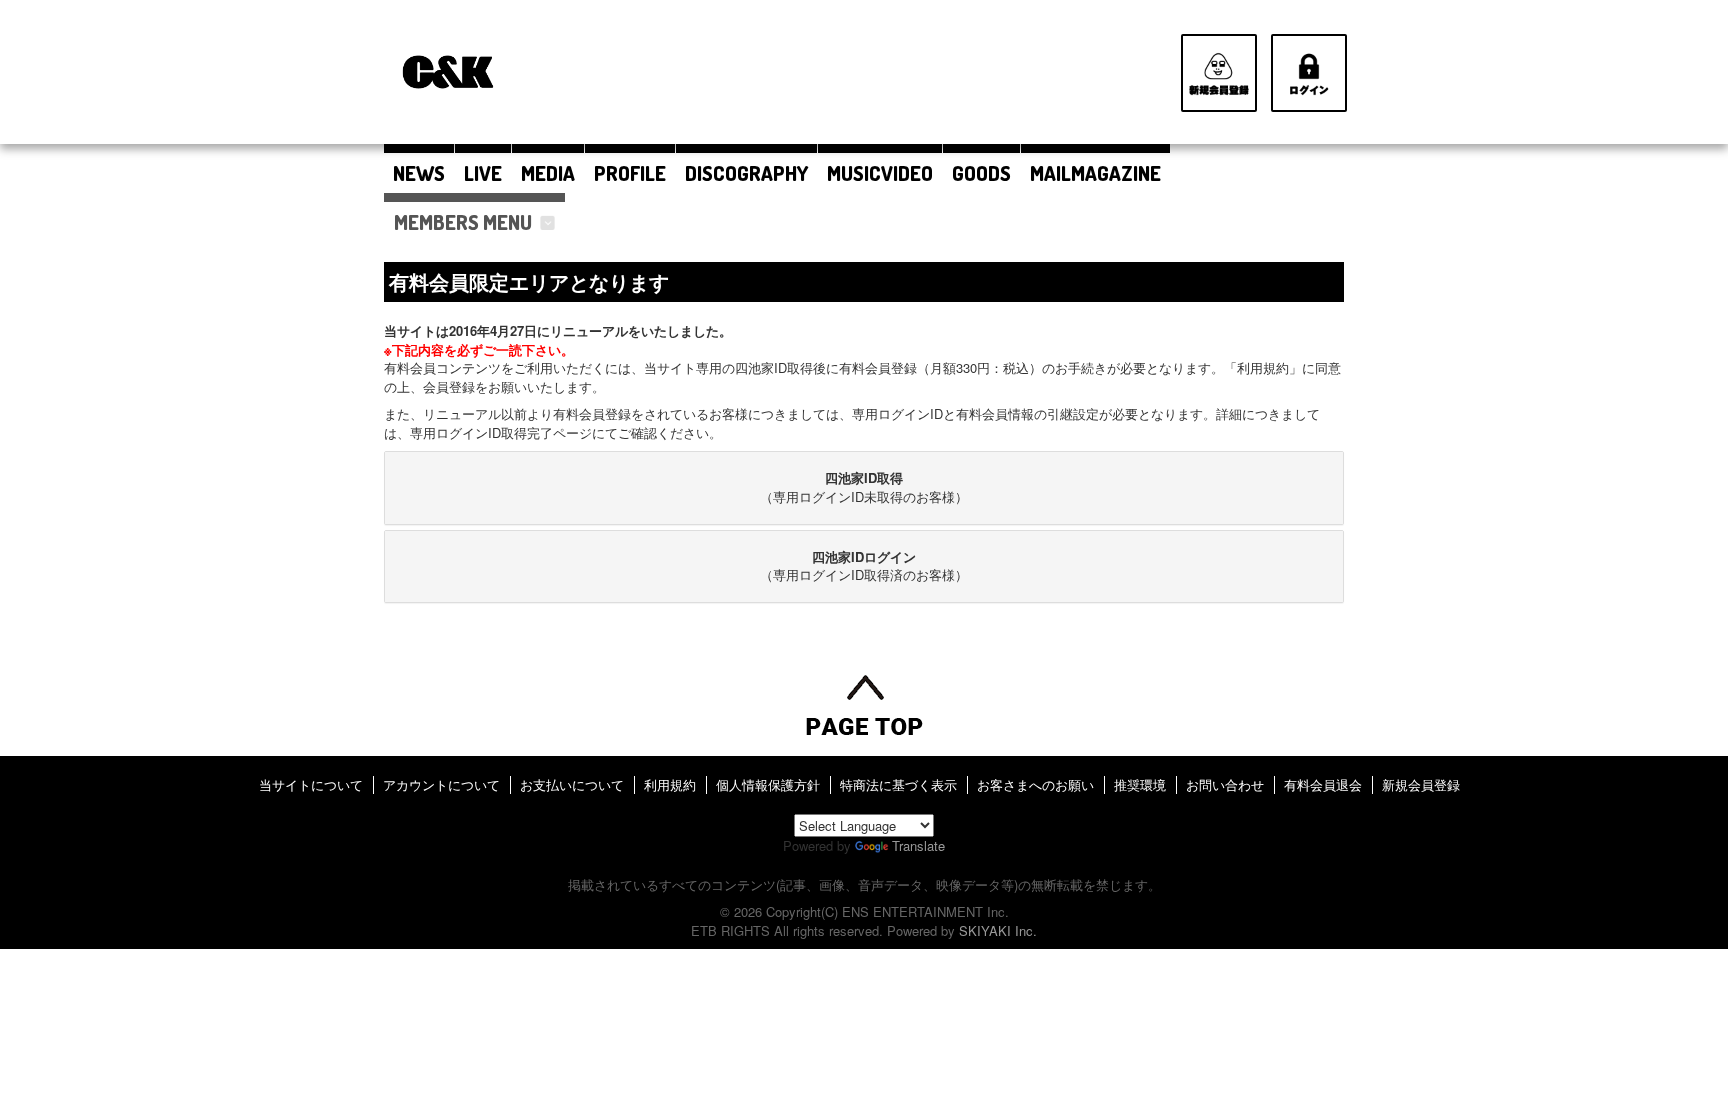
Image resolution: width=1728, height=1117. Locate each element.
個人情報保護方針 (768, 784)
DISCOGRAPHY (746, 173)
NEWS (419, 173)
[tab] (864, 487)
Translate (918, 845)
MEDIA (548, 173)
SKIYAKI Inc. (998, 930)
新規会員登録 (1421, 784)
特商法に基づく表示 (898, 784)
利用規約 (670, 784)
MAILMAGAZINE (1095, 173)
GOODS (981, 173)
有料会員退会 (1323, 784)
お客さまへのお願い (1035, 784)
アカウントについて (441, 784)
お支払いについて (572, 784)
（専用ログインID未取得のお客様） (864, 487)
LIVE (483, 173)
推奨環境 (1140, 784)
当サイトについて (311, 784)
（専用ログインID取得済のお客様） (864, 566)
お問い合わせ (1225, 784)
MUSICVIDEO (880, 173)
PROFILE (630, 173)
